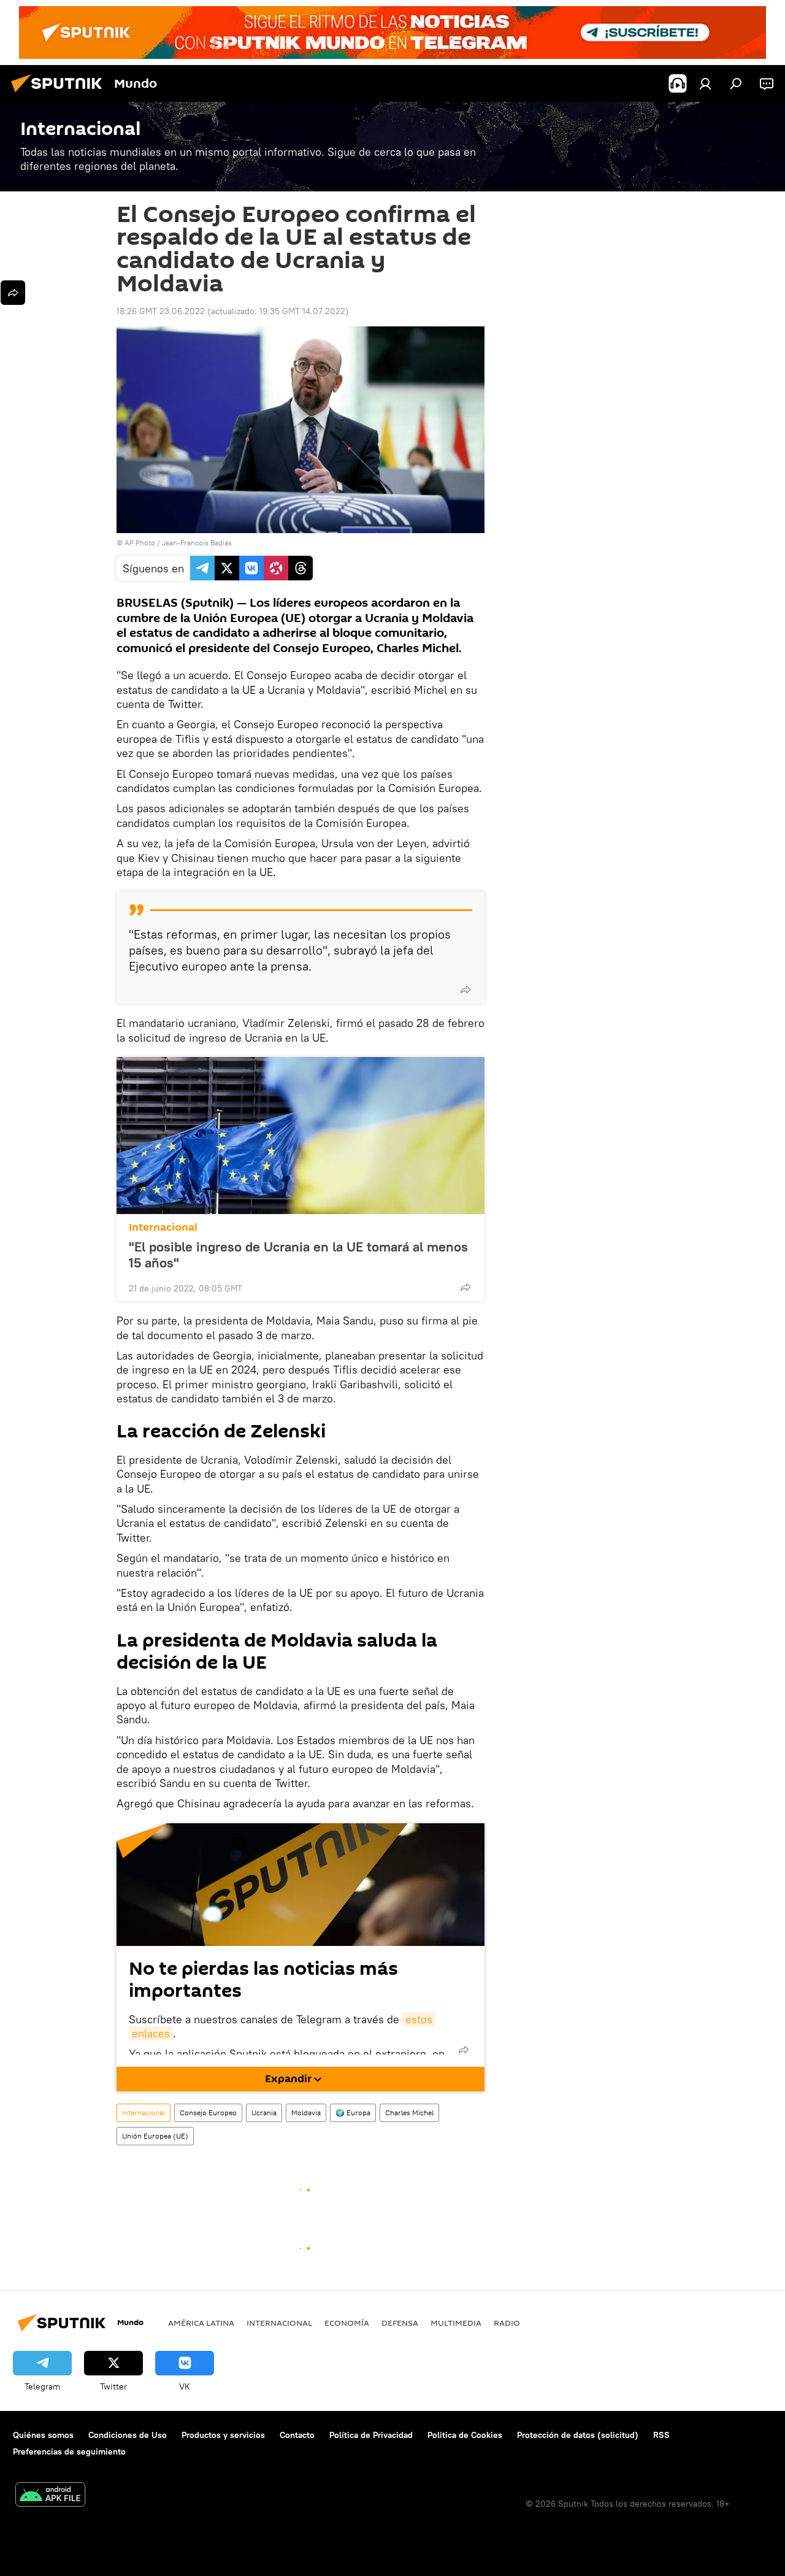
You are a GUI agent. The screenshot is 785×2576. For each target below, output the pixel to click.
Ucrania (264, 2113)
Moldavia (306, 2113)
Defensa (400, 2323)
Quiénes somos (43, 2435)
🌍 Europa (353, 2113)
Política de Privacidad (371, 2435)
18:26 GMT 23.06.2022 (161, 311)
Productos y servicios (223, 2435)
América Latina (201, 2323)
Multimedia (456, 2323)
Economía (347, 2323)
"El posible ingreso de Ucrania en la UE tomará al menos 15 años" (298, 1255)
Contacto (297, 2435)
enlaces (151, 2033)
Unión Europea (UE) (155, 2136)
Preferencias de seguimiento (69, 2451)
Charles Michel (409, 2113)
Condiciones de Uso (128, 2435)
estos (419, 2019)
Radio (507, 2323)
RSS (661, 2435)
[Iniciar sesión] (705, 83)
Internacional (163, 1227)
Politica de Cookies (465, 2435)
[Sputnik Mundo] (60, 94)
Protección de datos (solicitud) (578, 2435)
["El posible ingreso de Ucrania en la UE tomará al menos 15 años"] (301, 1136)
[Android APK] (50, 2496)
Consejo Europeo (208, 2113)
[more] (465, 990)
